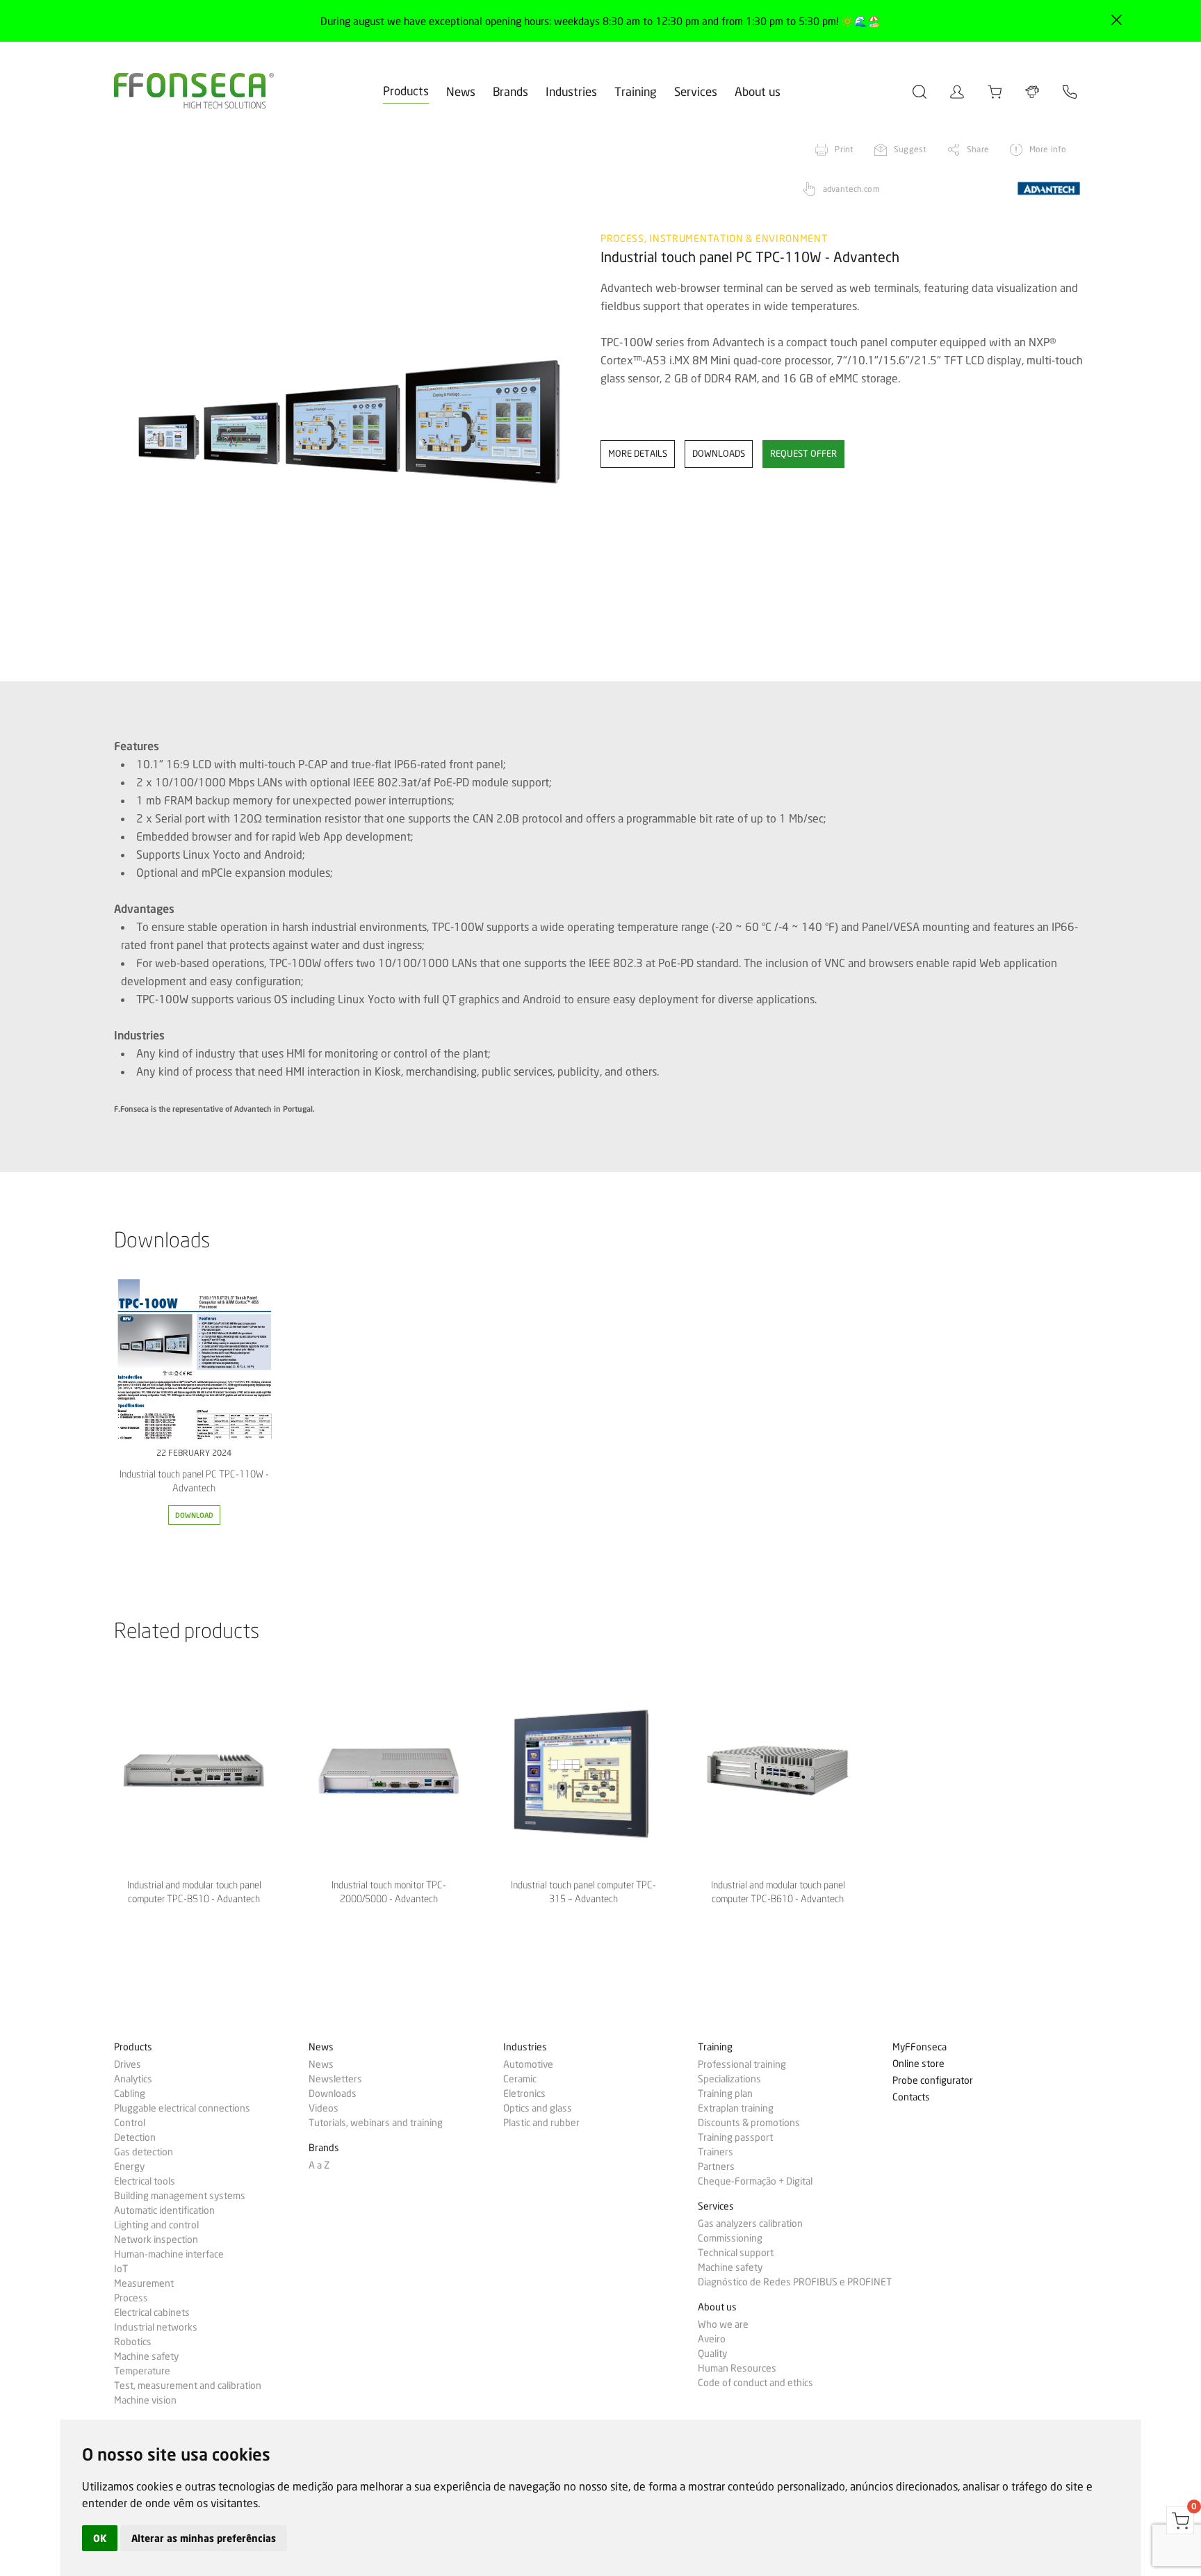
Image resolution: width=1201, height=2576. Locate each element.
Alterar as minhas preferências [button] (204, 2538)
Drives (128, 2064)
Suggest (910, 149)
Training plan (725, 2093)
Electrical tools (145, 2181)
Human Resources (737, 2368)
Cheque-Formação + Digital (755, 2181)
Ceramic (520, 2079)
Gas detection (144, 2152)
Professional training (742, 2064)
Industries (571, 91)
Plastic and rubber (541, 2123)
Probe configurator (933, 2081)
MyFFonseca (920, 2047)
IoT (121, 2269)
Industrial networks (156, 2327)
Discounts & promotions (749, 2123)
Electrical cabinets (152, 2312)
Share (978, 149)
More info (1048, 149)
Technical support (736, 2253)
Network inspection (156, 2239)
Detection (135, 2137)
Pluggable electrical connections (182, 2108)
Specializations (729, 2079)
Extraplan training (736, 2108)
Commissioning (730, 2238)
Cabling (130, 2093)
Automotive (528, 2064)
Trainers (716, 2152)
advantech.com (851, 189)
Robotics (133, 2342)
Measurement (144, 2283)
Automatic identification (164, 2210)
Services (696, 91)
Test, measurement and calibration (188, 2385)
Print (844, 149)
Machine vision (145, 2400)
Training (636, 91)
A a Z (319, 2165)
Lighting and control (156, 2225)
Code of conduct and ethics (755, 2383)
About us (758, 91)
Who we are (723, 2324)
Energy (129, 2166)
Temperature (142, 2371)
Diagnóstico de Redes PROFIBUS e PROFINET (795, 2282)
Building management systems (180, 2196)
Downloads (333, 2093)
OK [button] (100, 2538)
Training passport (735, 2137)
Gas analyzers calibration (750, 2223)
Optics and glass (538, 2108)
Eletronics (524, 2093)
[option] (349, 409)
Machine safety (146, 2356)
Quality (712, 2354)
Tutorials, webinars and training (376, 2123)
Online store (918, 2064)
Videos (324, 2108)
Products (406, 91)
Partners (716, 2166)
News (461, 91)
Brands (510, 91)
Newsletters (335, 2079)
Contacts (911, 2097)
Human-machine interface (169, 2254)
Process (131, 2298)
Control (130, 2123)
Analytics (133, 2079)
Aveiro (712, 2339)
